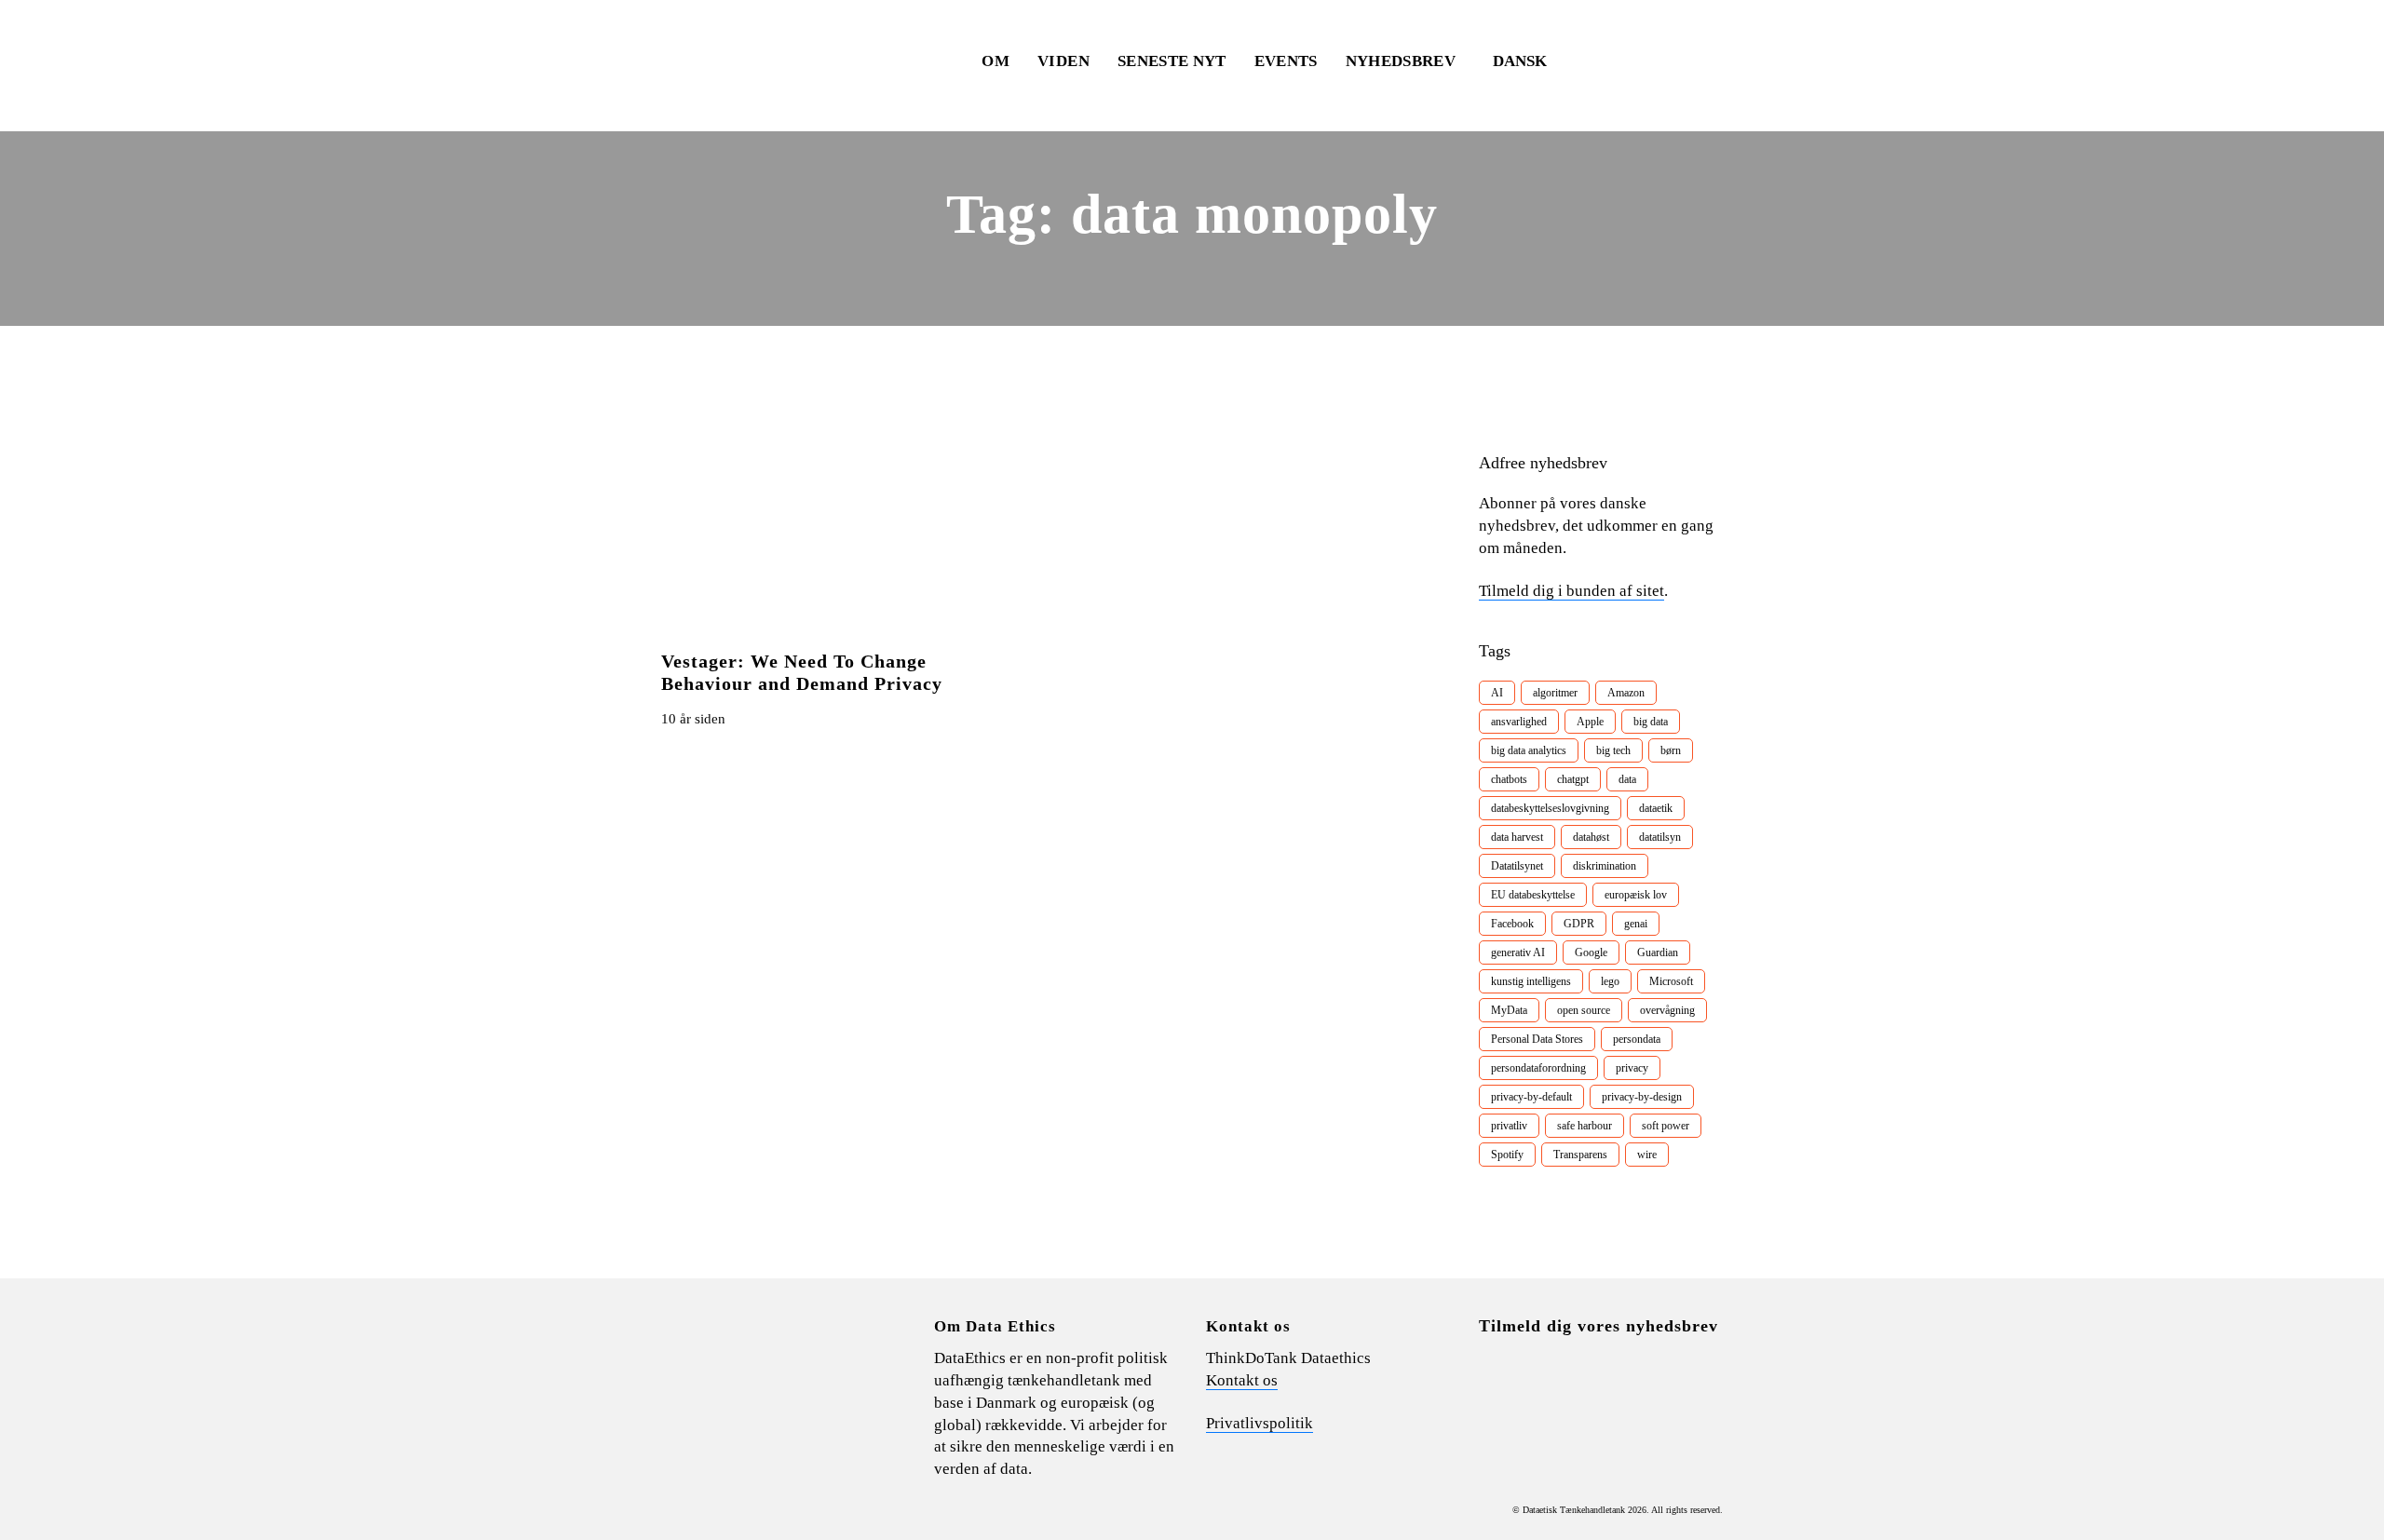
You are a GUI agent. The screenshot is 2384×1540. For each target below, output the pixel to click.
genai (1636, 924)
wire (1647, 1155)
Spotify (1507, 1155)
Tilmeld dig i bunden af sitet (1571, 591)
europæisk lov (1636, 895)
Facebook (1512, 924)
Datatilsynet (1517, 866)
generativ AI (1518, 952)
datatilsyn (1660, 837)
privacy (1632, 1068)
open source (1584, 1010)
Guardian (1658, 952)
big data (1651, 722)
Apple (1590, 722)
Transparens (1580, 1155)
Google (1591, 952)
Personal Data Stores (1537, 1039)
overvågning (1667, 1010)
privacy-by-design (1642, 1097)
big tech (1613, 750)
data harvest (1517, 837)
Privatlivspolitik (1260, 1423)
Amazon (1626, 693)
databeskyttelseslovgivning (1550, 808)
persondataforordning (1538, 1068)
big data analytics (1529, 750)
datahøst (1591, 837)
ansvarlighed (1519, 722)
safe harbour (1585, 1126)
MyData (1509, 1010)
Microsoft (1671, 981)
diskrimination (1605, 866)
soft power (1666, 1126)
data (1627, 779)
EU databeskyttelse (1533, 895)
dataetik (1656, 808)
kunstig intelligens (1531, 981)
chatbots (1509, 779)
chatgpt (1573, 779)
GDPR (1579, 924)
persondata (1637, 1039)
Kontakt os (1242, 1380)
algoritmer (1555, 693)
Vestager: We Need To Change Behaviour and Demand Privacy (802, 672)
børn (1671, 750)
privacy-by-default (1531, 1097)
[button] (1529, 61)
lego (1610, 981)
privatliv (1509, 1126)
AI (1497, 693)
